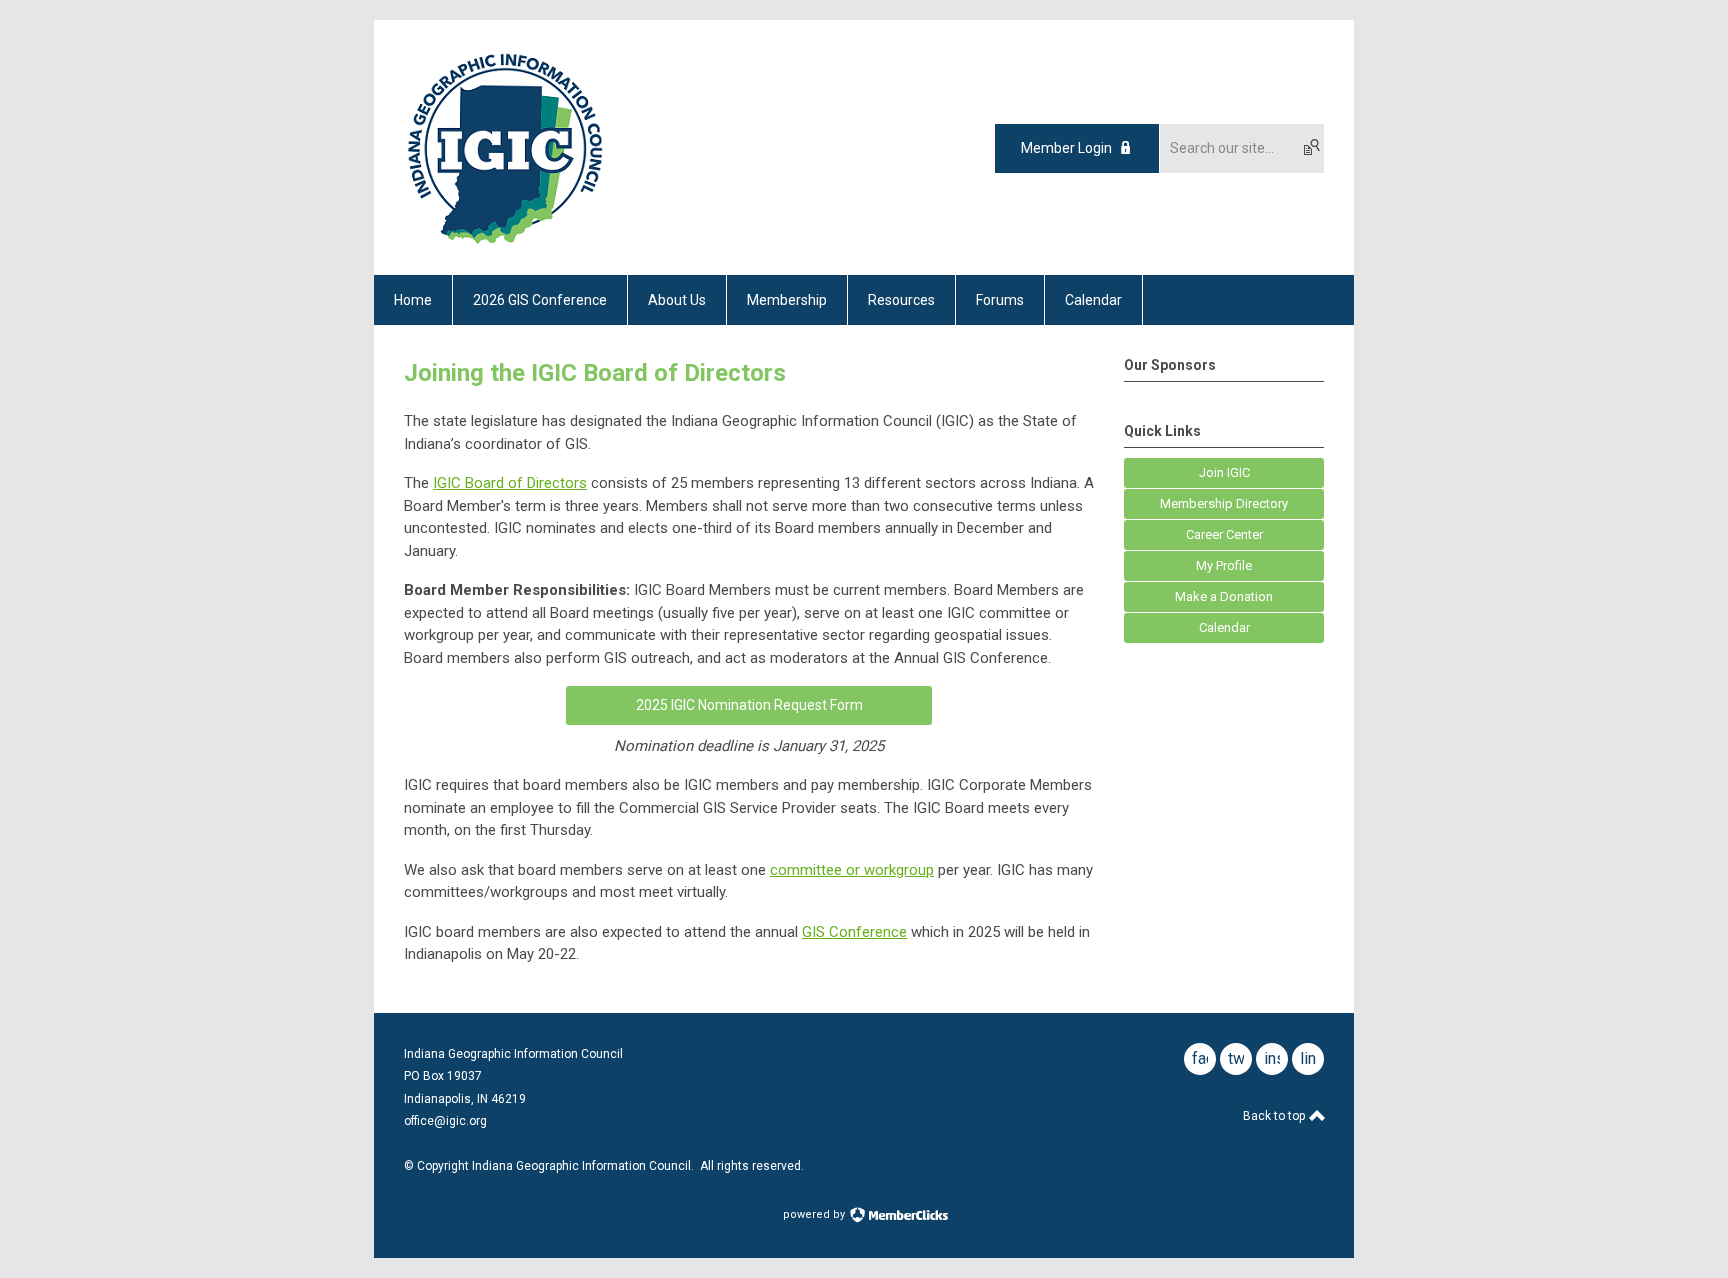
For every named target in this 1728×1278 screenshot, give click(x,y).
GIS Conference (854, 932)
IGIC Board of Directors (510, 483)
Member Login (1066, 148)
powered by (815, 1214)
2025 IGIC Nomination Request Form (749, 705)
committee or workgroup (852, 870)
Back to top (1275, 1116)
